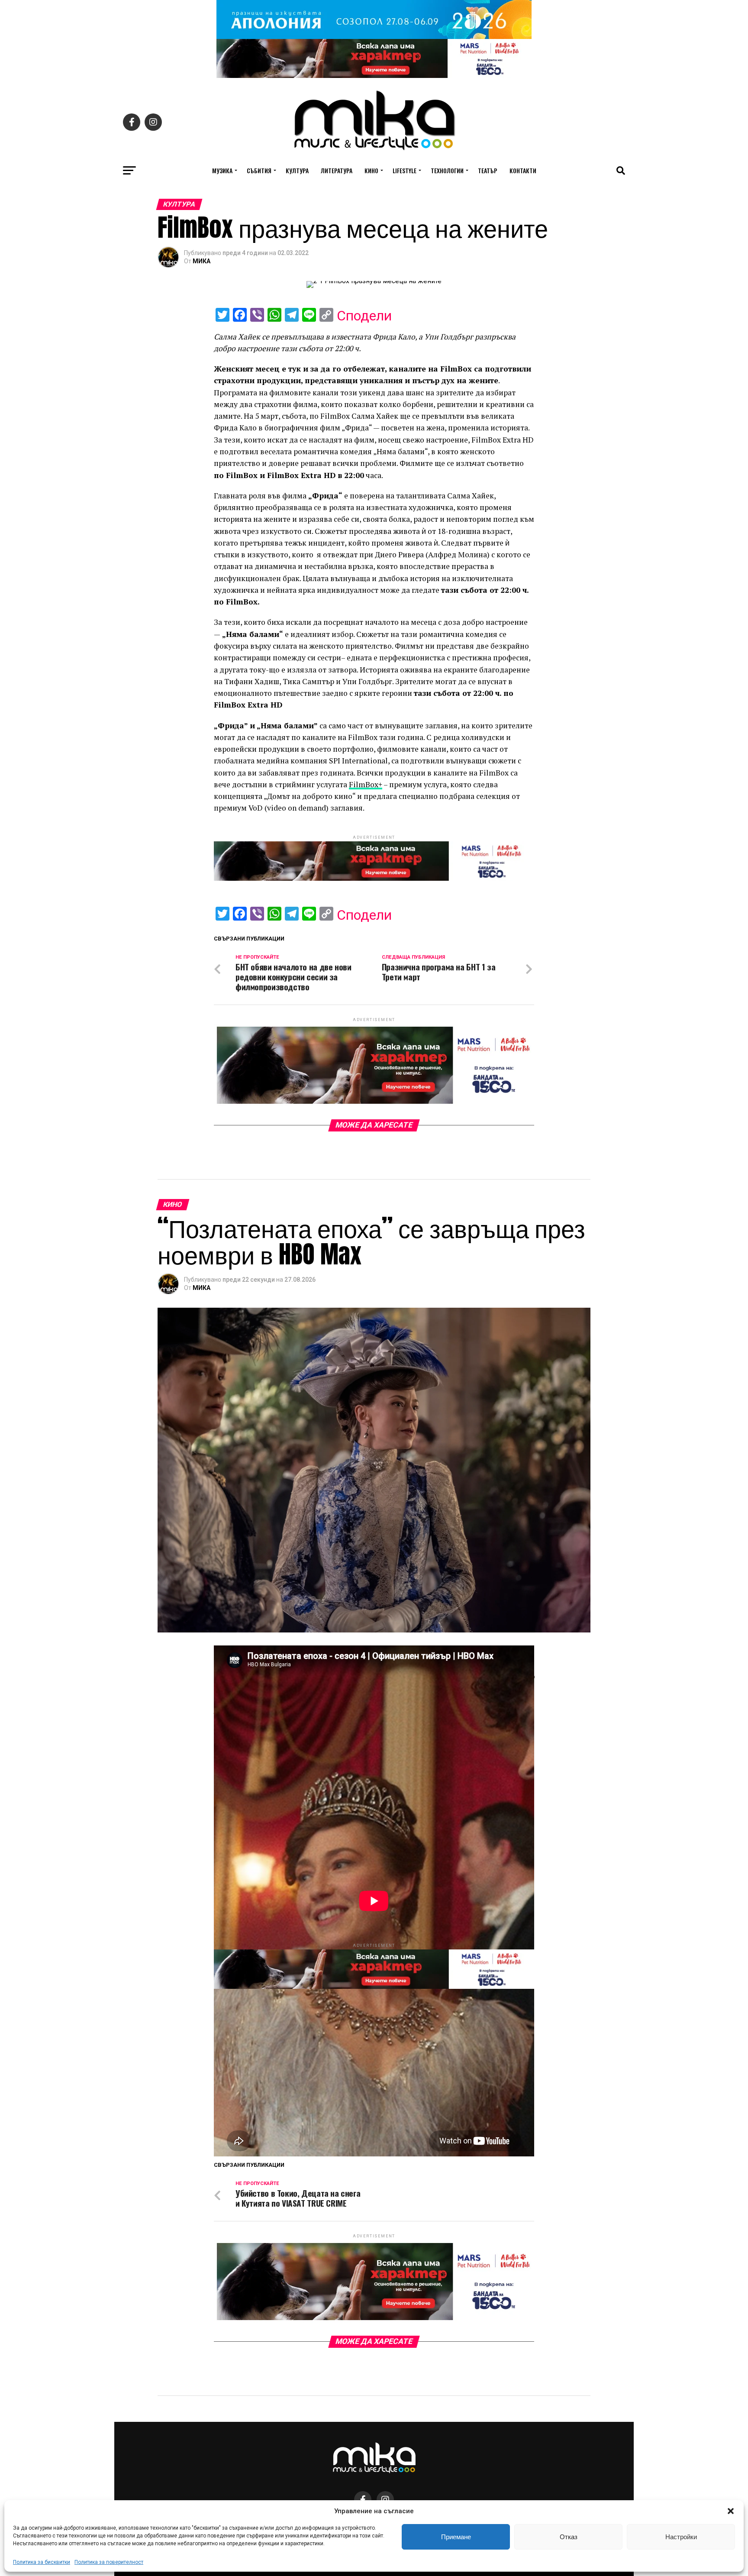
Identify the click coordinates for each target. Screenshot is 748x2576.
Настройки (681, 2537)
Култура (297, 170)
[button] (731, 2511)
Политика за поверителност (109, 2562)
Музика (222, 170)
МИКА (202, 261)
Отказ (569, 2537)
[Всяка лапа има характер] (374, 76)
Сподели (364, 316)
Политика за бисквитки (42, 2562)
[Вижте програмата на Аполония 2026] (374, 37)
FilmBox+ (366, 784)
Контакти (523, 170)
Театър (488, 170)
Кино (371, 170)
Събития (259, 170)
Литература (337, 170)
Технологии (447, 170)
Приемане (456, 2537)
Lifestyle (405, 170)
